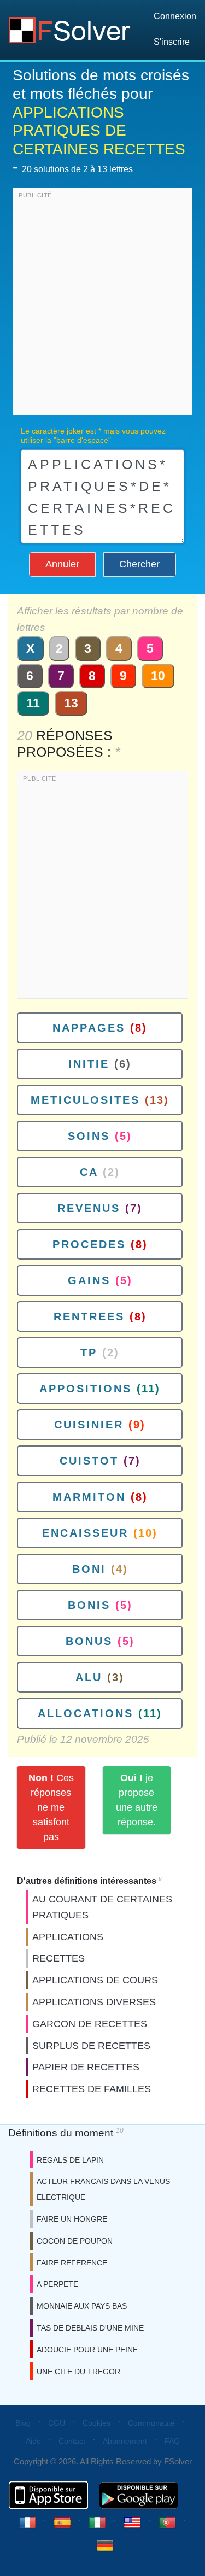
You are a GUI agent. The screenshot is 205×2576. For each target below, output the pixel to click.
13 (71, 703)
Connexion (175, 16)
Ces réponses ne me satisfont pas (51, 1807)
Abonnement (125, 2441)
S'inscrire (172, 42)
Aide (33, 2441)
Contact (72, 2441)
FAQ (172, 2441)
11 (33, 703)
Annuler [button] (62, 564)
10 (158, 676)
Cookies (96, 2423)
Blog (23, 2423)
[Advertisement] (102, 304)
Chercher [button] (139, 564)
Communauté (151, 2423)
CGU (57, 2423)
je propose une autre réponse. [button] (137, 1800)
